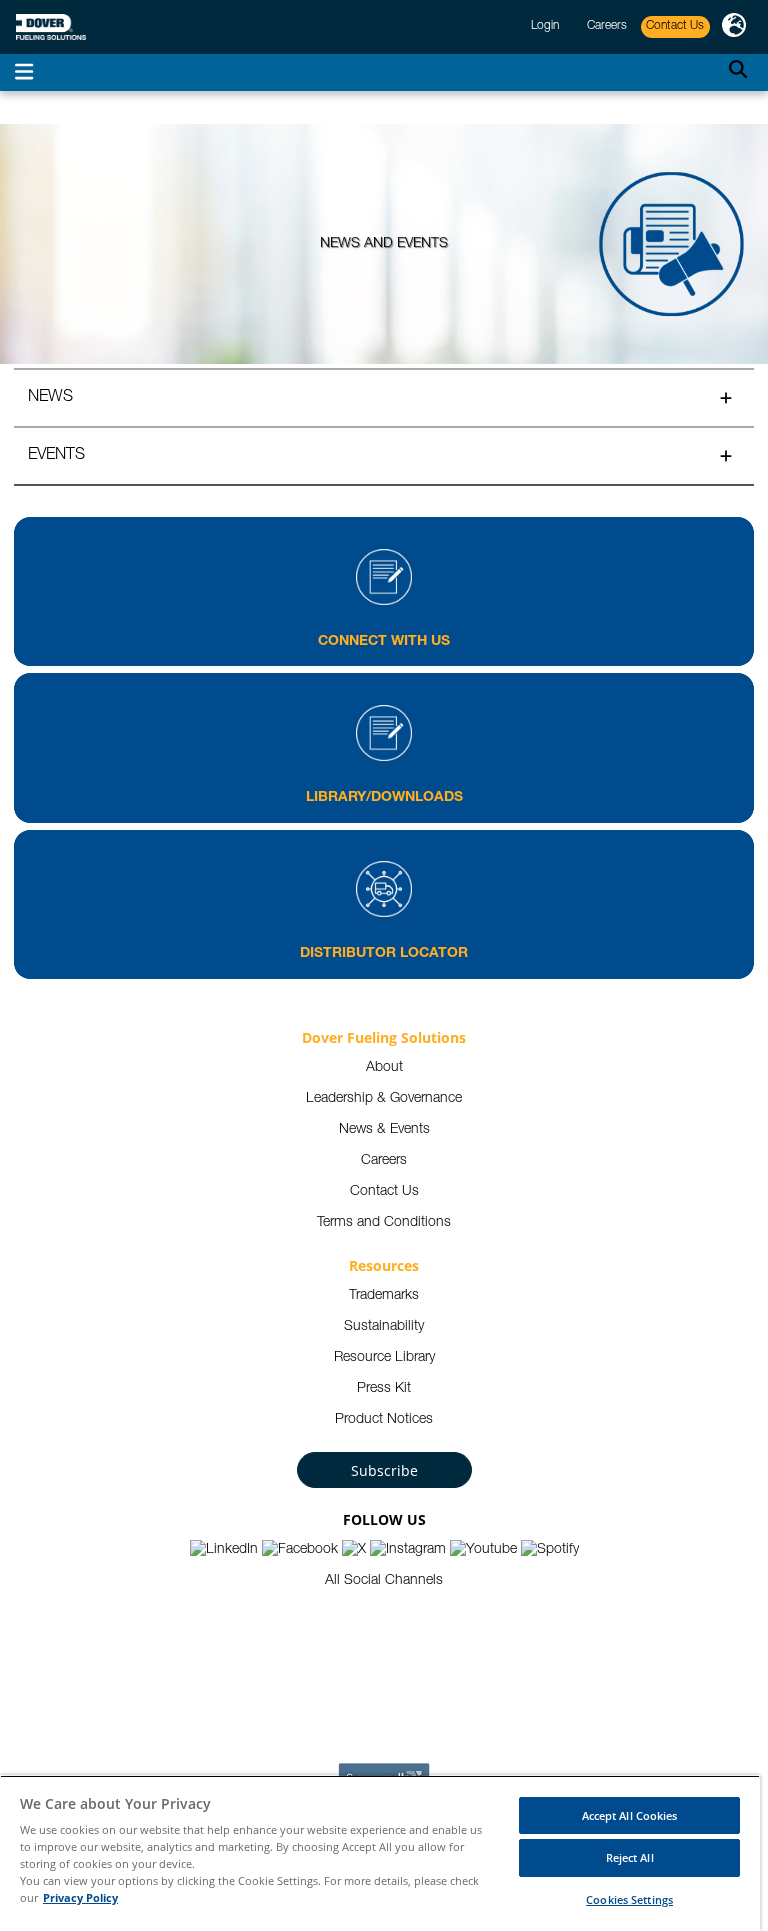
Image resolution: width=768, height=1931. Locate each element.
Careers (384, 1161)
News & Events (384, 1130)
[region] (380, 1853)
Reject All (630, 1857)
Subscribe (384, 1470)
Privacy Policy (80, 1897)
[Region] (734, 27)
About (384, 1068)
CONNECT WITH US (384, 642)
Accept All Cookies (630, 1815)
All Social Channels (384, 1581)
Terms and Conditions (384, 1223)
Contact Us (384, 1192)
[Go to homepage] (51, 27)
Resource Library (384, 1358)
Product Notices (384, 1420)
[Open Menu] (24, 72)
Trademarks (384, 1296)
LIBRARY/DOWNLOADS (384, 798)
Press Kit (384, 1389)
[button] (384, 397)
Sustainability (384, 1327)
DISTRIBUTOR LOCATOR (384, 954)
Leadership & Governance (384, 1099)
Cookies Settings (629, 1899)
